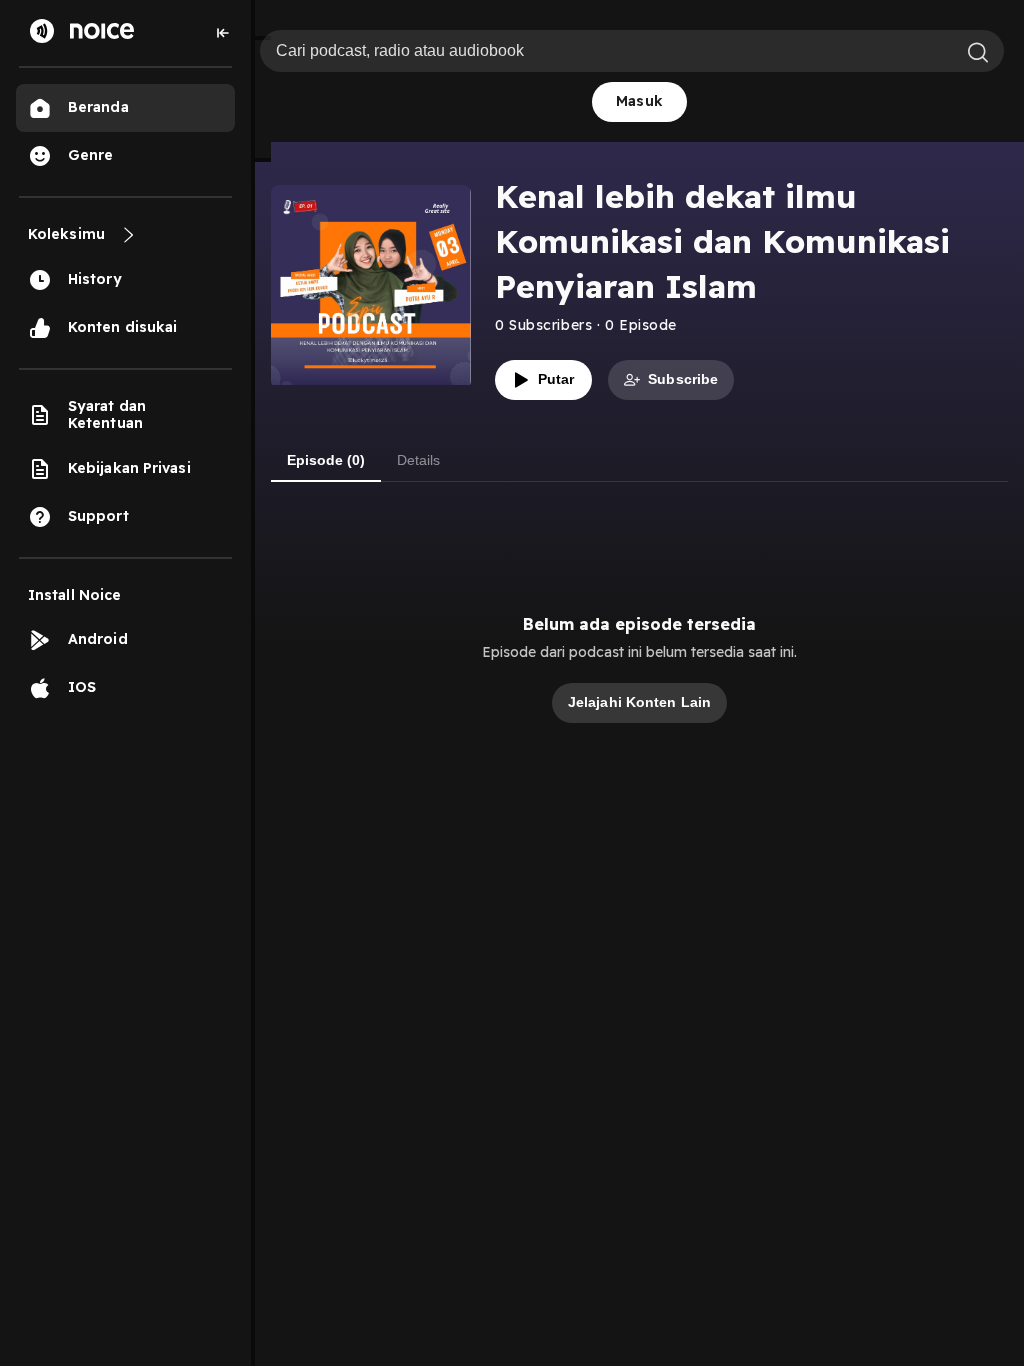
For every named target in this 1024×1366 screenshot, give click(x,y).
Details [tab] (418, 460)
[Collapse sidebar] (223, 33)
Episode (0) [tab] (326, 460)
